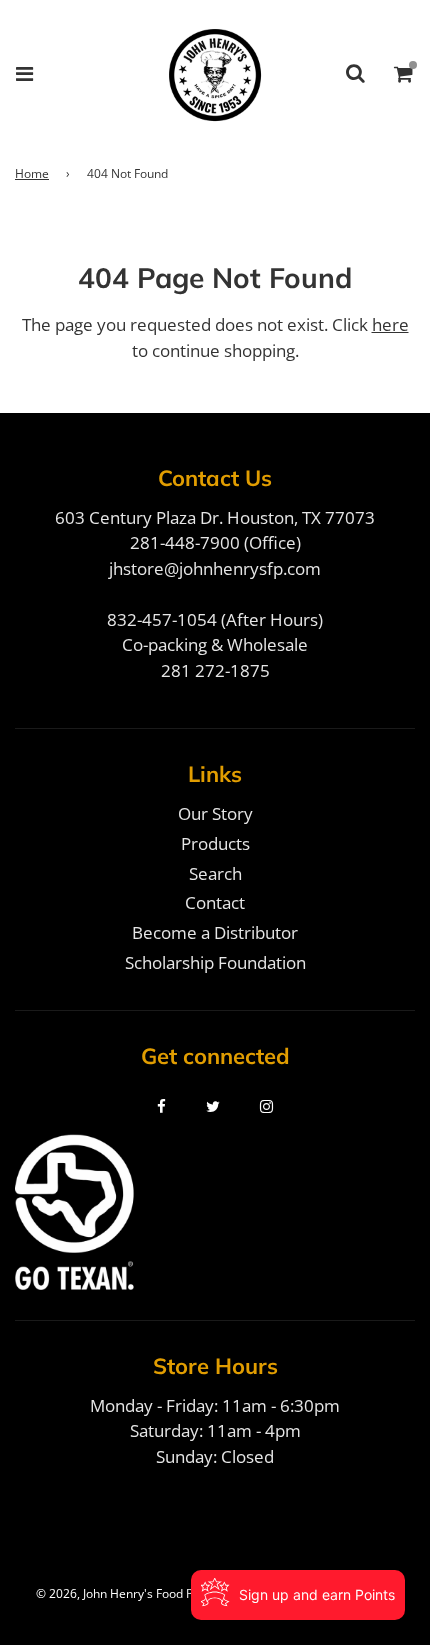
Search (215, 873)
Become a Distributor (215, 932)
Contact (215, 902)
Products (215, 843)
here (390, 324)
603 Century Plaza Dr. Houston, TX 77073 (215, 517)
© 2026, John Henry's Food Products (135, 1593)
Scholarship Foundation (215, 962)
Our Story (215, 813)
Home (32, 173)
